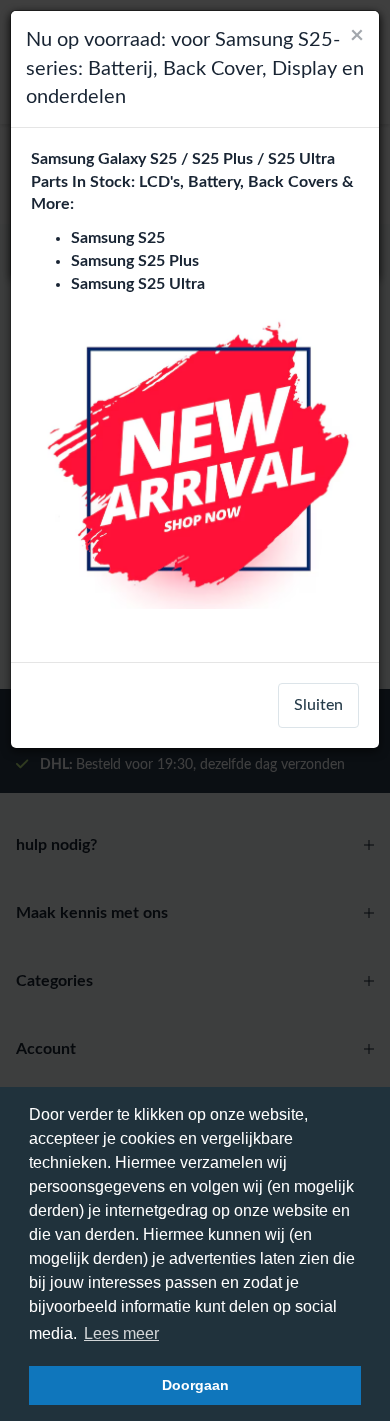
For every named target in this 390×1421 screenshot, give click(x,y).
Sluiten (318, 705)
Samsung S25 (118, 238)
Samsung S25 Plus (135, 261)
